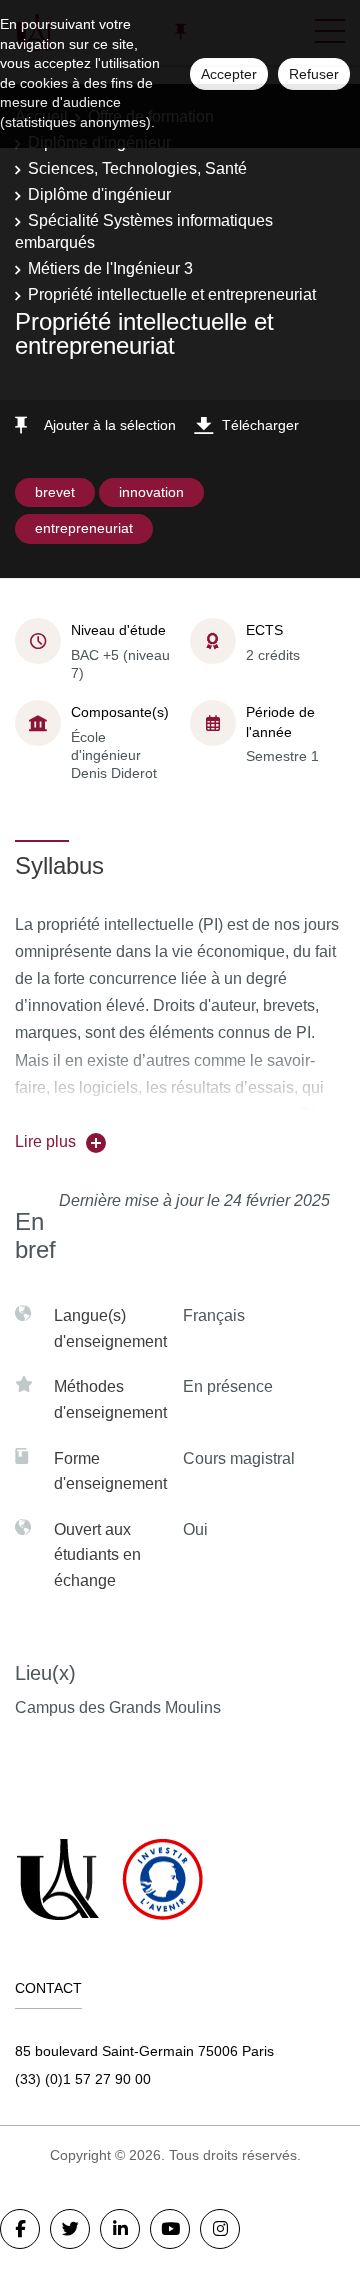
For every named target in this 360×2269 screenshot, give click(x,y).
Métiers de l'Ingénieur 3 (110, 268)
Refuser (314, 74)
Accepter (229, 74)
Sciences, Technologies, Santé (137, 168)
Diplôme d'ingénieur (99, 194)
